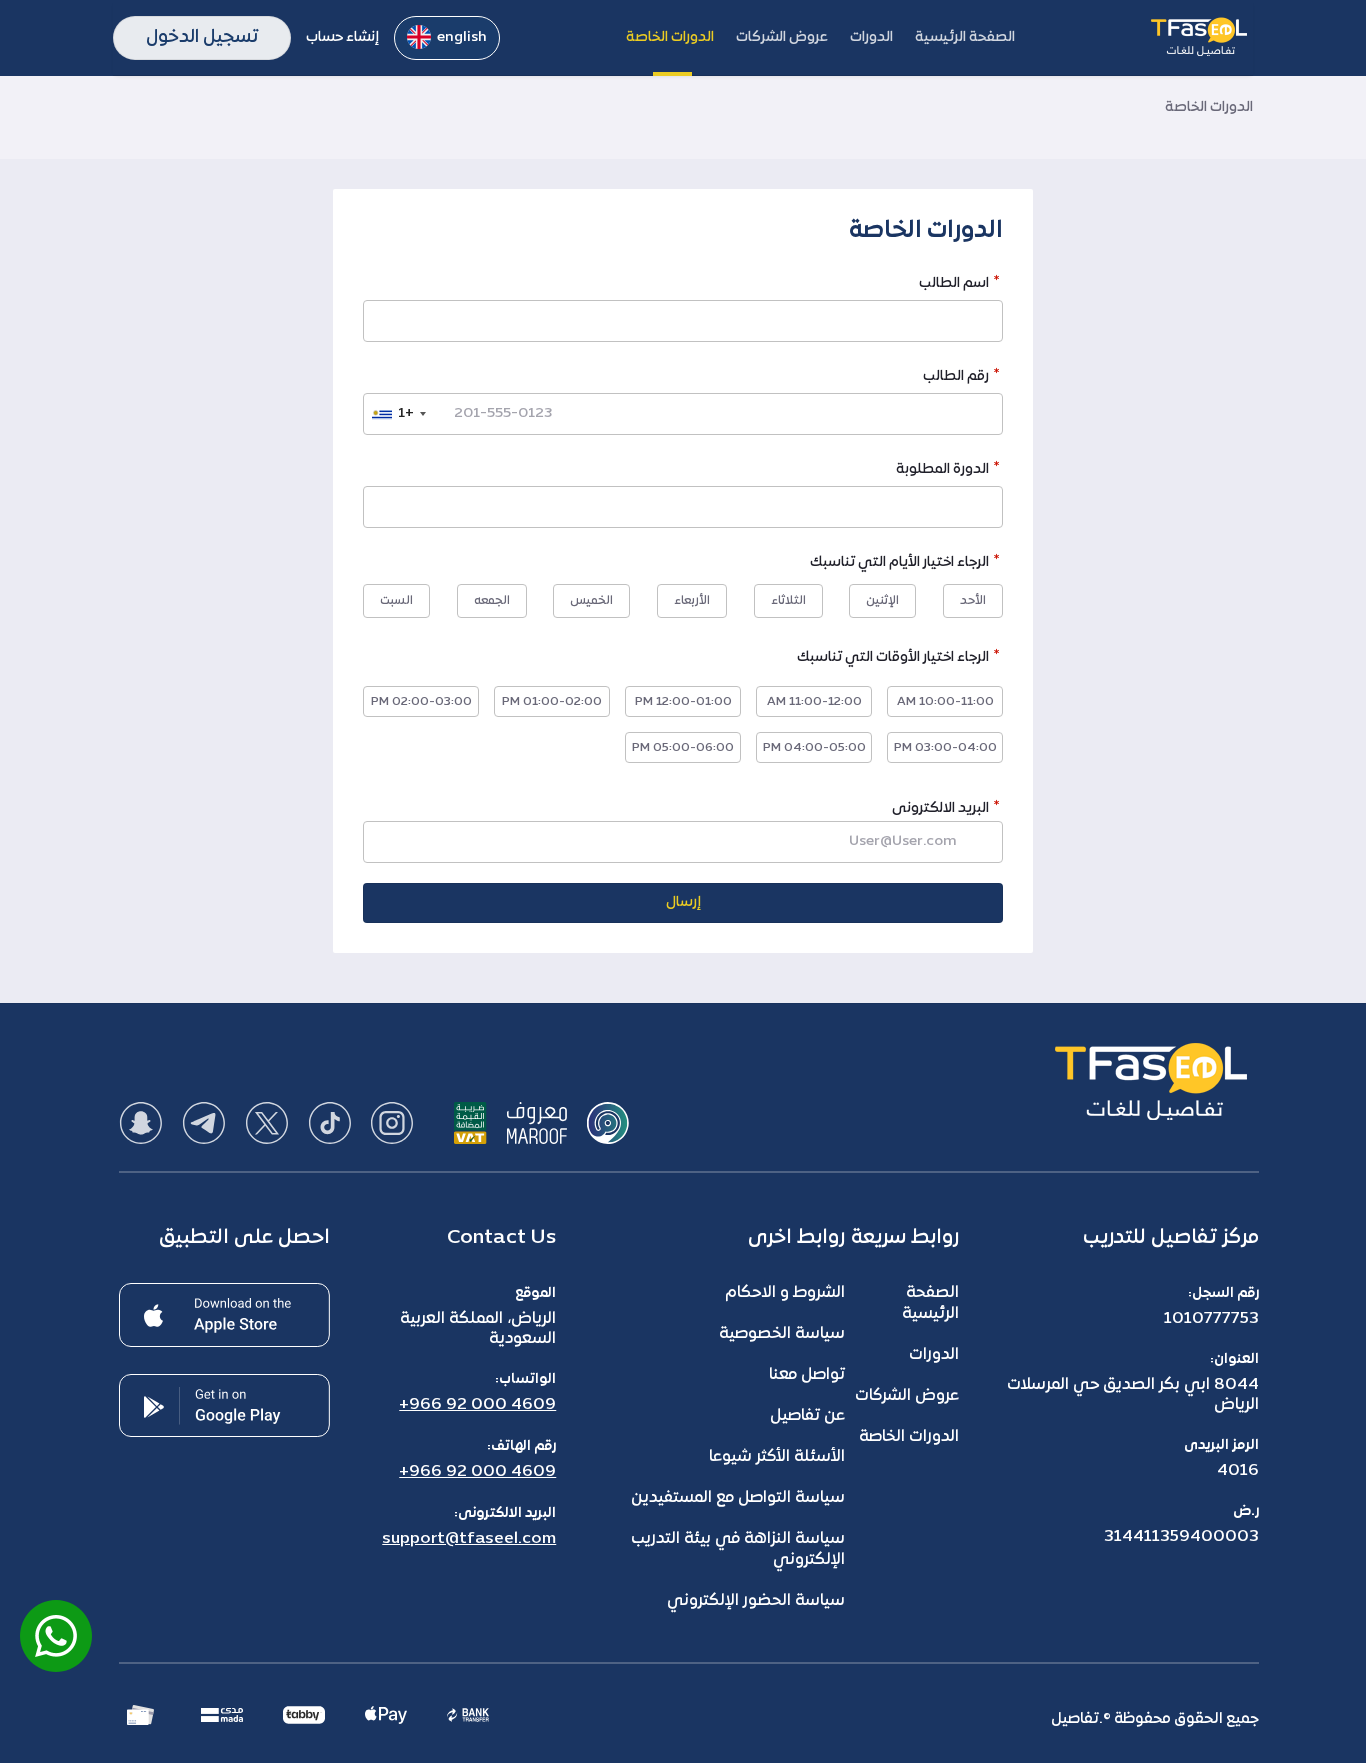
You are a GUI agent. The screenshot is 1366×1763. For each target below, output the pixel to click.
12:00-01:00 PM (683, 702)
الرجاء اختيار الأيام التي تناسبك (899, 564)
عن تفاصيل (807, 1416)
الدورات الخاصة (909, 1437)
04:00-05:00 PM (814, 748)
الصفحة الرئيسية (930, 1303)
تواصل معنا (807, 1375)
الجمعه (492, 601)
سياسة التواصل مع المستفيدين (738, 1498)
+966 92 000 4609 (477, 1405)
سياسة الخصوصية (782, 1334)
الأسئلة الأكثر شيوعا (777, 1457)
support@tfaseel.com (469, 1539)
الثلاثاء (788, 601)
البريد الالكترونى (940, 808)
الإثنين (882, 601)
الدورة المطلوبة (942, 471)
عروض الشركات (907, 1396)
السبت (396, 601)
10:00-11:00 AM (945, 702)
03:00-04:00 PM (945, 748)
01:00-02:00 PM (552, 702)
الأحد (973, 601)
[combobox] (398, 414)
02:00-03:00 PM (421, 702)
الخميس (591, 601)
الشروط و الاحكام (785, 1293)
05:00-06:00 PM (683, 748)
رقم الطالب (956, 378)
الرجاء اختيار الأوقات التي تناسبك (893, 659)
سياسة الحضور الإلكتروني (756, 1601)
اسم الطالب (954, 285)
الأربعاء (692, 601)
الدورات (934, 1355)
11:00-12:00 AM (814, 702)
